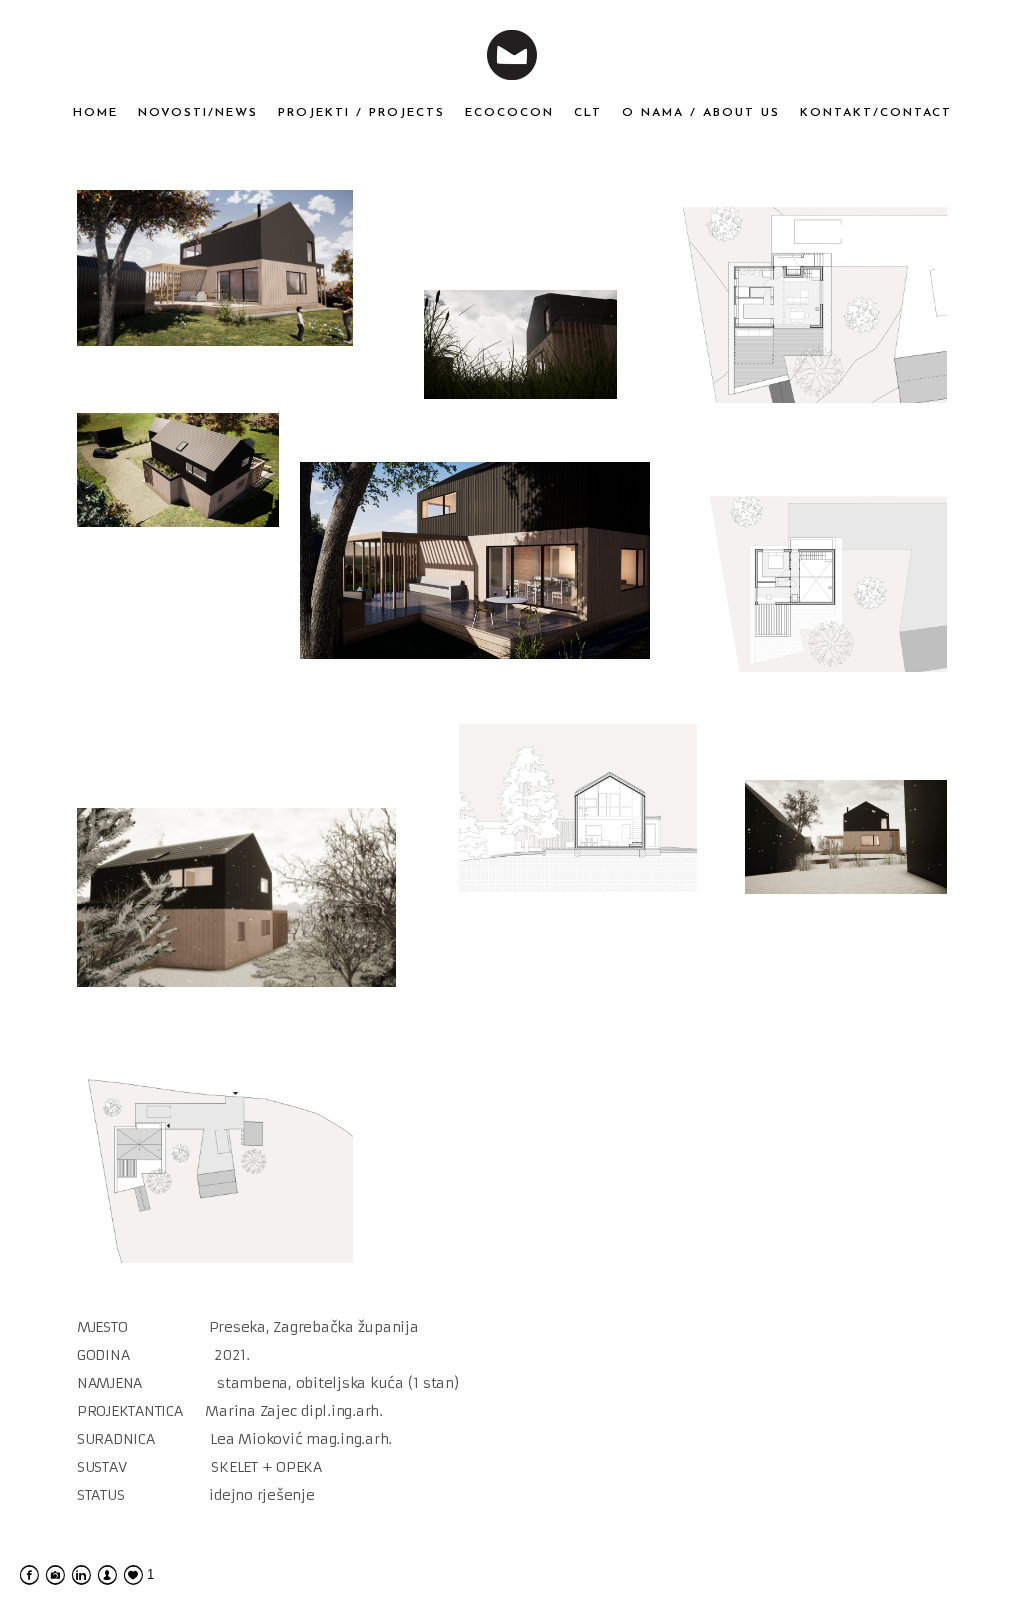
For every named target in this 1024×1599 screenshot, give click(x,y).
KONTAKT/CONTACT (876, 113)
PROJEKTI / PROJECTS (361, 113)
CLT (588, 113)
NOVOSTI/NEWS (198, 113)
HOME (95, 113)
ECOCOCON (509, 113)
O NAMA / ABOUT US (701, 113)
